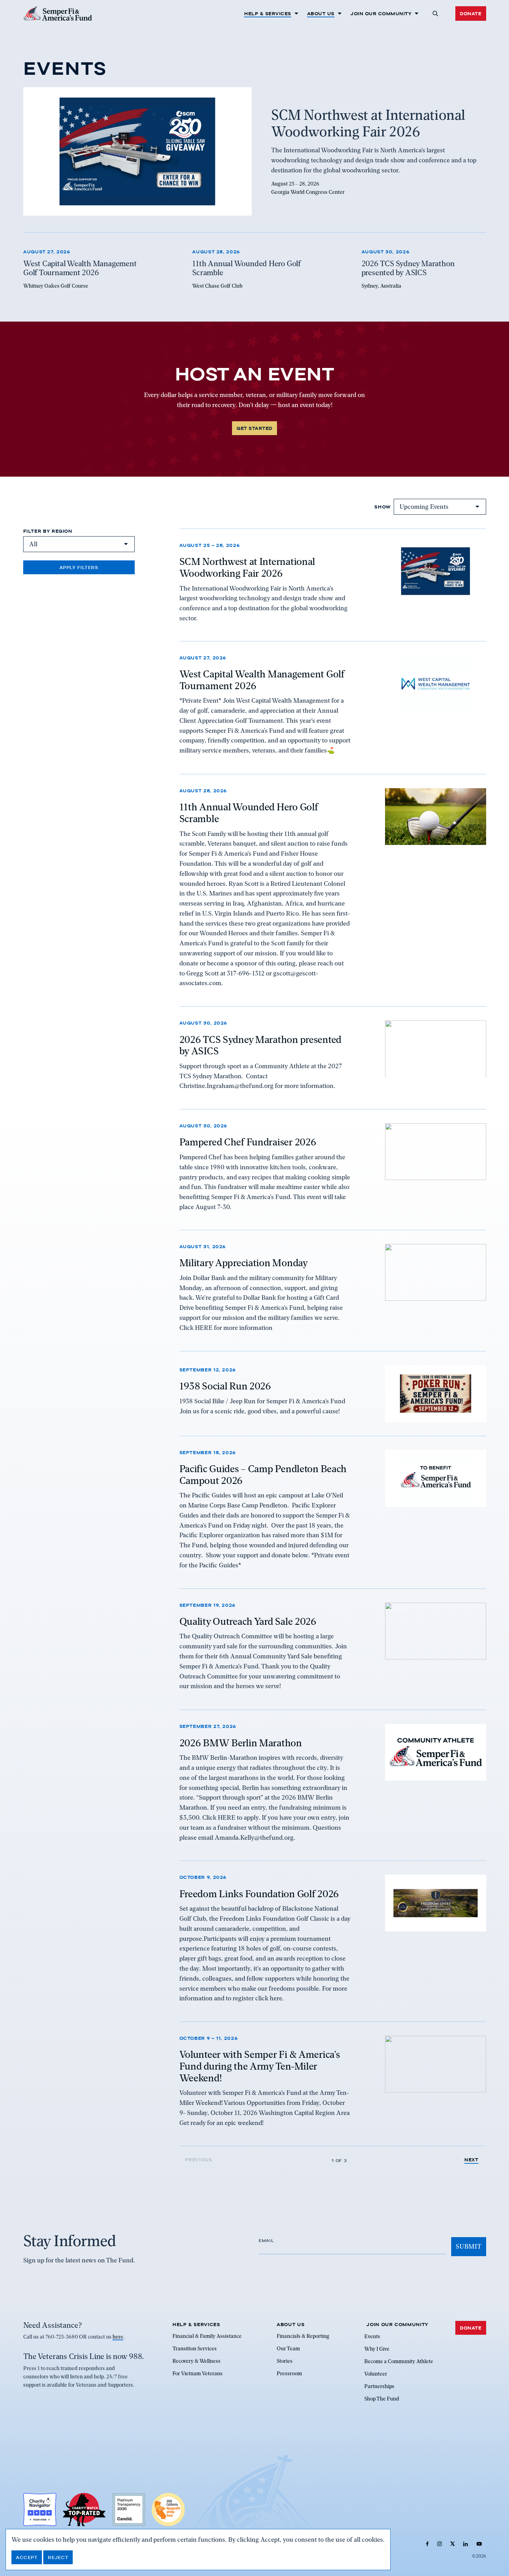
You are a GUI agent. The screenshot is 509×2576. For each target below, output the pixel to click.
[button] (435, 13)
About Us (321, 13)
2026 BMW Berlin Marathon (241, 1742)
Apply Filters (79, 567)
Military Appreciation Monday (244, 1263)
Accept (27, 2557)
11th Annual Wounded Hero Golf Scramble (249, 813)
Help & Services (268, 13)
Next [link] (471, 2160)
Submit (468, 2246)
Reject (58, 2557)
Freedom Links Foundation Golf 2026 (259, 1893)
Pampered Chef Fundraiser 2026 (248, 1142)
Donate (471, 13)
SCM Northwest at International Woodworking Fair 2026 (247, 567)
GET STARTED (254, 428)
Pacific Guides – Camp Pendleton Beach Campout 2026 (263, 1475)
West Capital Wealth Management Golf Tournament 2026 (262, 680)
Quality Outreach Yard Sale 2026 (248, 1621)
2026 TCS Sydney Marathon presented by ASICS (260, 1045)
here (118, 2337)
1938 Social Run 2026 (225, 1386)
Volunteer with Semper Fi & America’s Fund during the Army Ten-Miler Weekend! (260, 2066)
